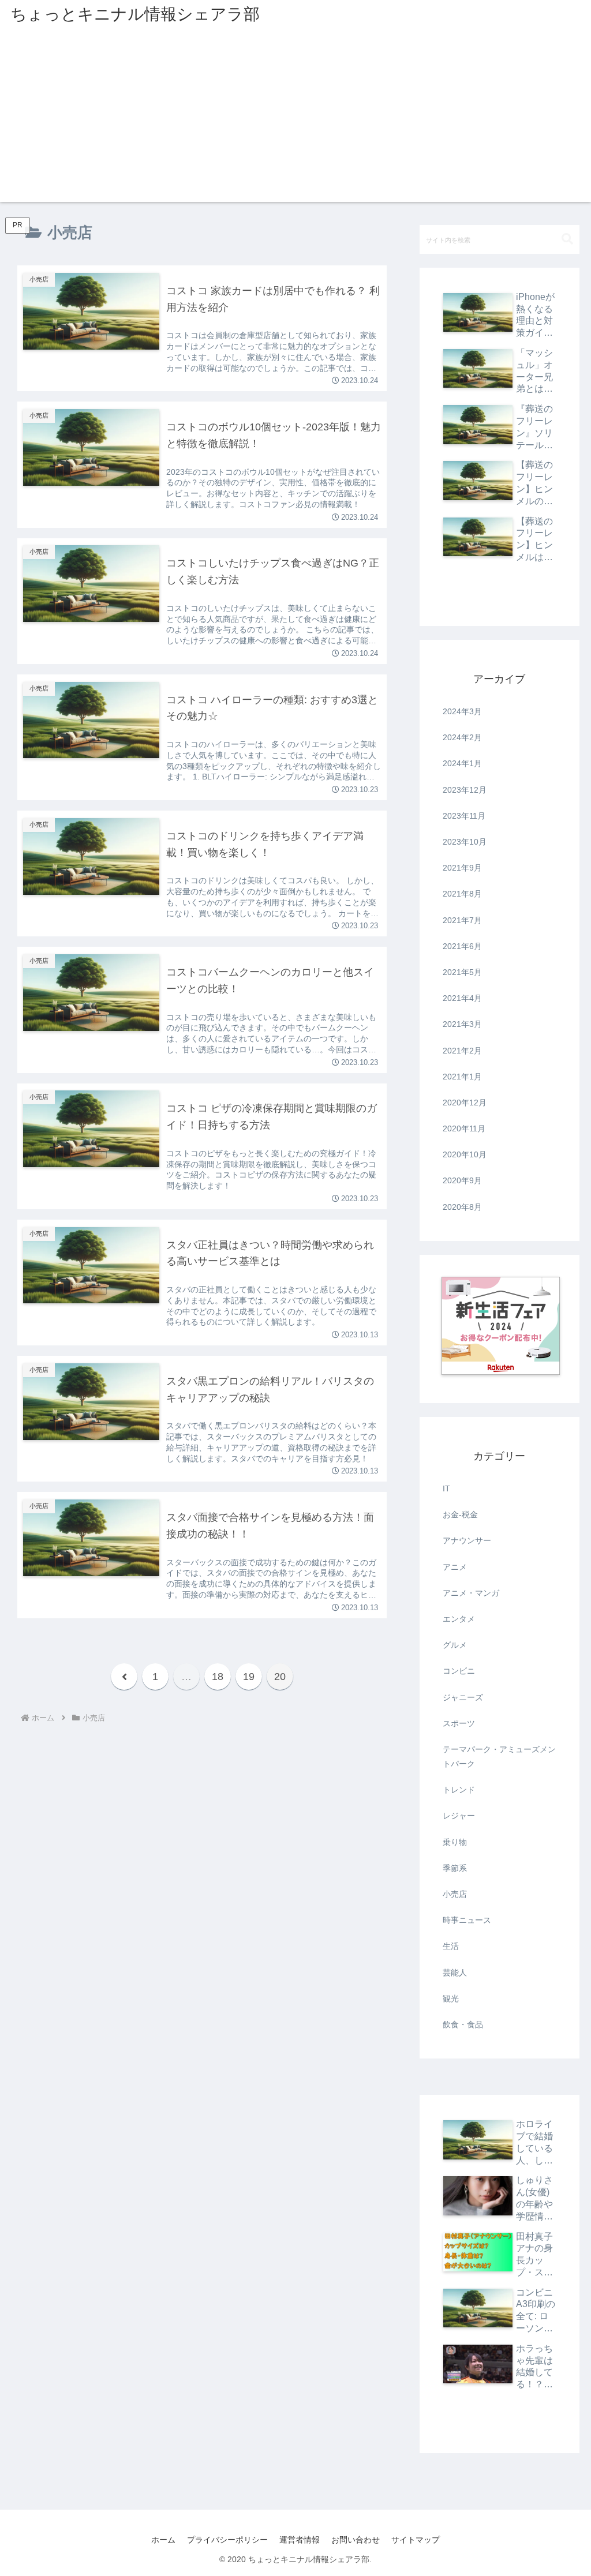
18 (218, 1677)
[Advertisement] (295, 121)
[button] (567, 239)
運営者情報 (300, 2540)
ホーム (163, 2540)
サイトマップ (416, 2540)
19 (249, 1677)
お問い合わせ (356, 2540)
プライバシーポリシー (227, 2540)
